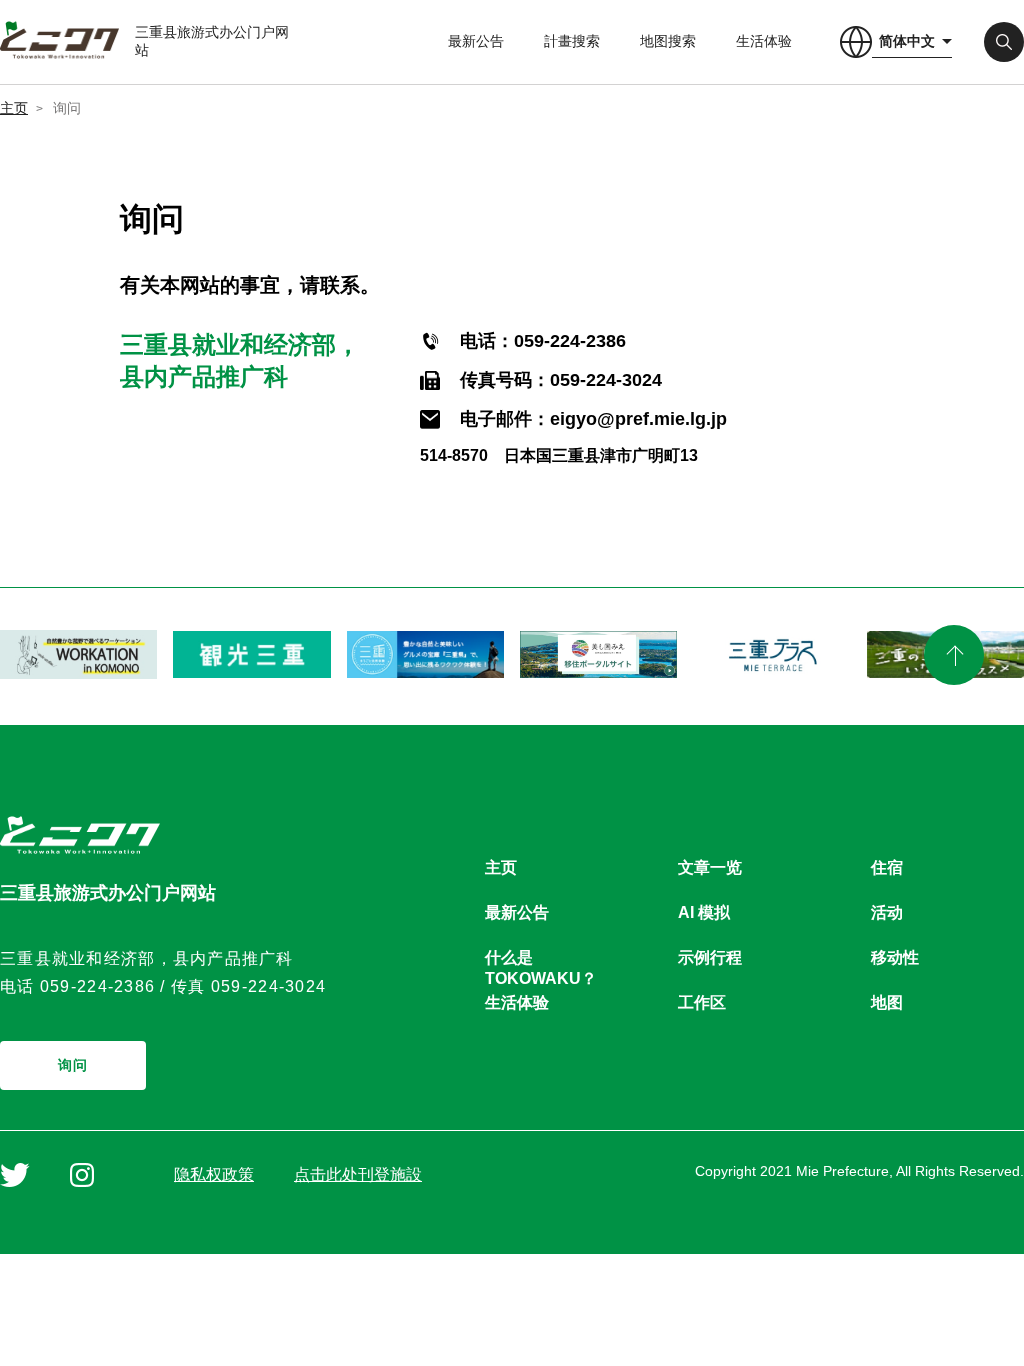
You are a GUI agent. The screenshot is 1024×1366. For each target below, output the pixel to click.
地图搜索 (668, 41)
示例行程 (710, 957)
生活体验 (764, 41)
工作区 (702, 1002)
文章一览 (710, 867)
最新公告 (476, 41)
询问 (73, 1065)
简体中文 (907, 41)
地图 (887, 1002)
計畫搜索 (572, 41)
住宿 (887, 867)
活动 (887, 912)
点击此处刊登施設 (358, 1174)
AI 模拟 (704, 912)
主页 (14, 108)
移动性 (895, 957)
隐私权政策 (214, 1174)
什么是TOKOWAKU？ (541, 958)
